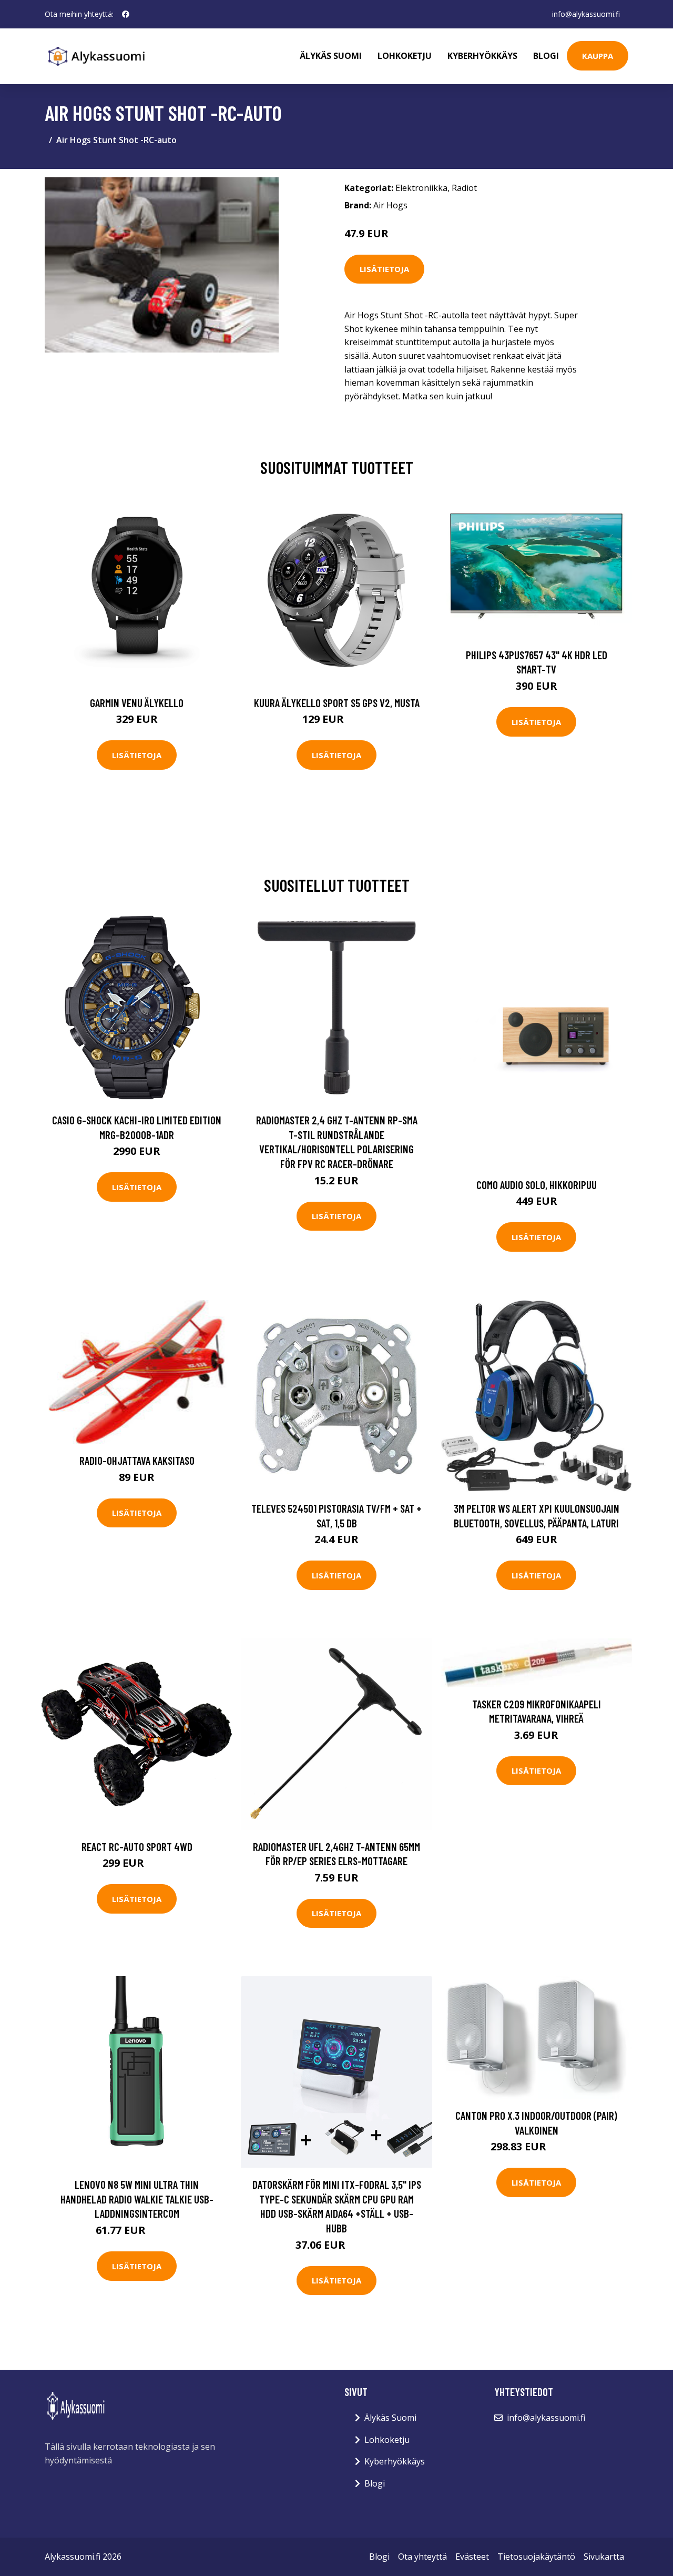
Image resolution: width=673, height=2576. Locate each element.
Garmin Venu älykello (137, 703)
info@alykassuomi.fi (586, 14)
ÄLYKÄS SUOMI (331, 56)
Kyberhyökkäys (482, 56)
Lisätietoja (384, 269)
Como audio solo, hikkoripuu (537, 1185)
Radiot (464, 188)
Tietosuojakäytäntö (536, 2557)
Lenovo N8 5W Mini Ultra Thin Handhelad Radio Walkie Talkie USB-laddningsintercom (137, 2199)
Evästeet (472, 2557)
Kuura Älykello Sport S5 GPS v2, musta (337, 703)
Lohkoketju (405, 56)
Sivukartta (604, 2557)
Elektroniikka (421, 188)
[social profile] (126, 14)
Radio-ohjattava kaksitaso (137, 1460)
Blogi (546, 56)
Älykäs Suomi (390, 2418)
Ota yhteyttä (422, 2557)
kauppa (598, 56)
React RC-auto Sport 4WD (137, 1847)
